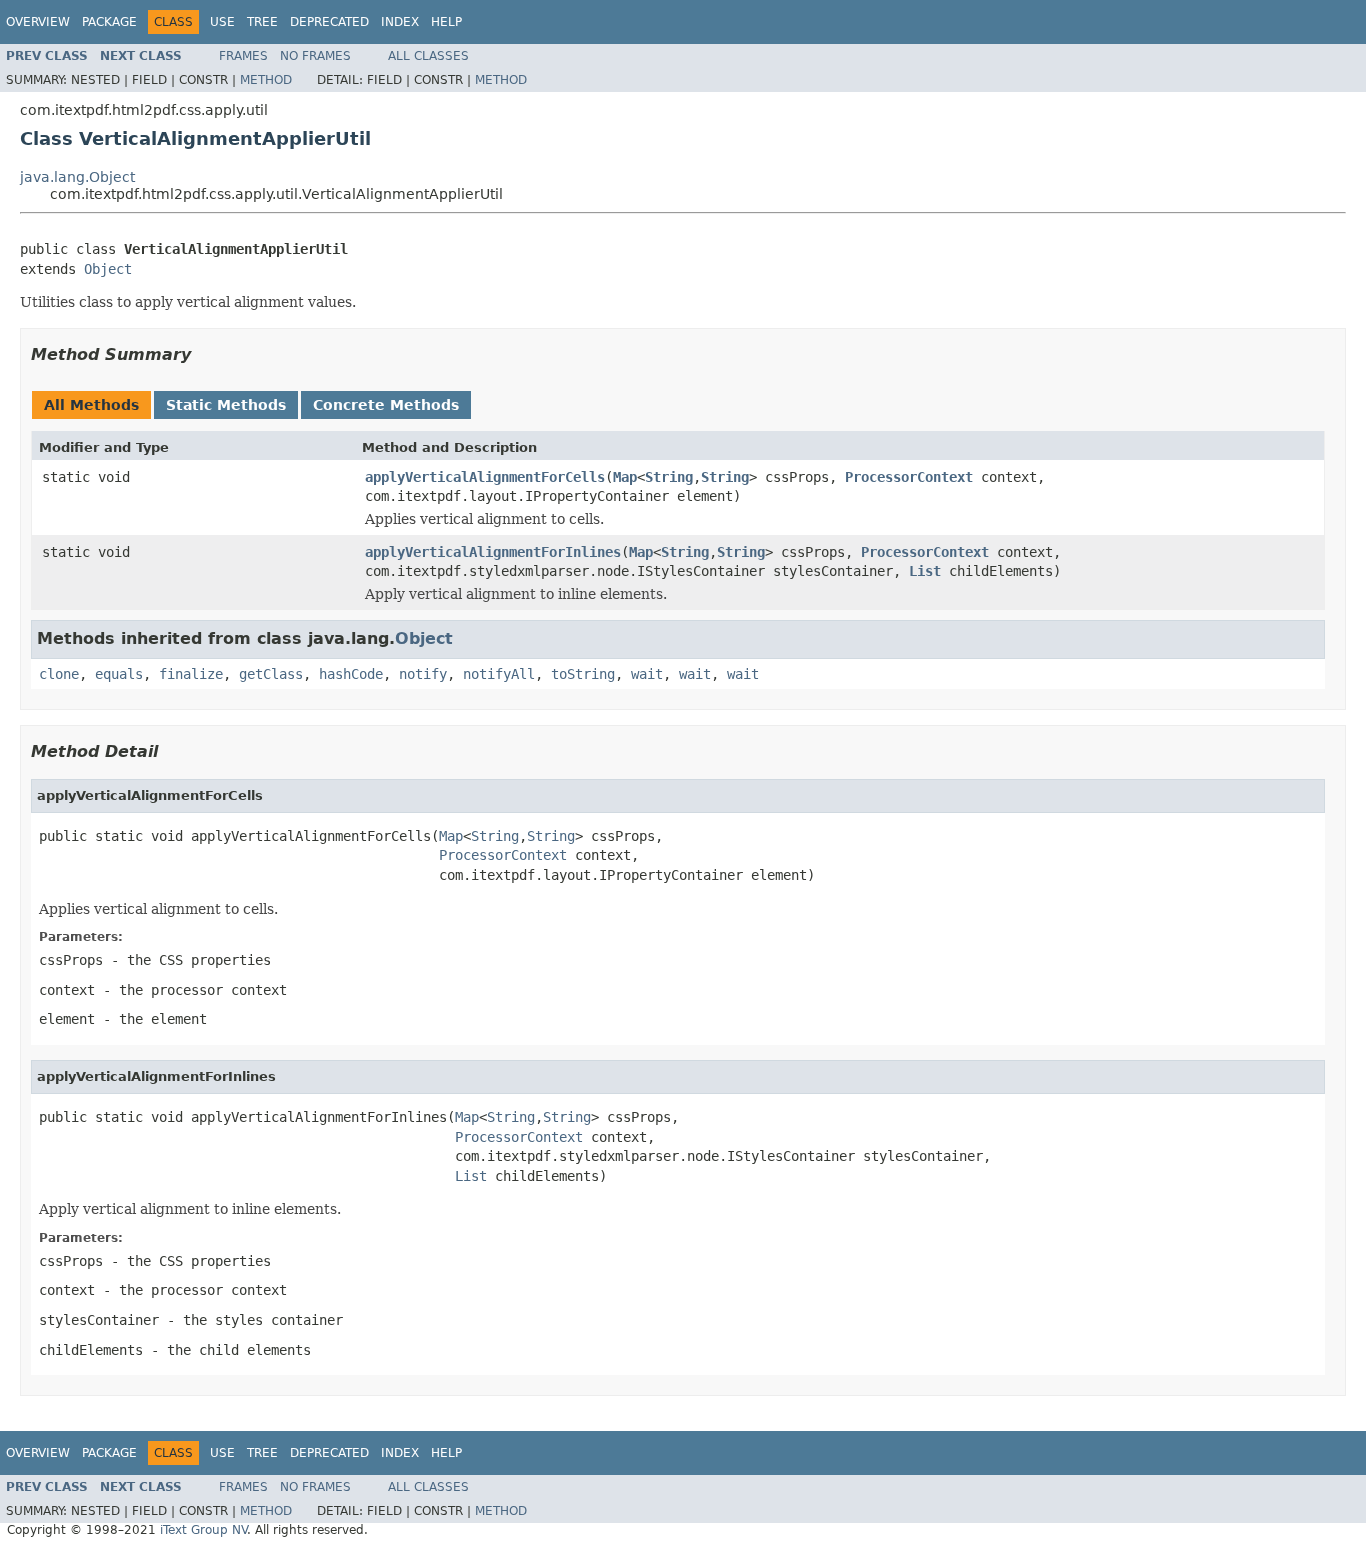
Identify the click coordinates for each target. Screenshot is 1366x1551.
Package (109, 22)
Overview (38, 22)
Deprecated (329, 22)
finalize (191, 674)
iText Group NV (203, 1530)
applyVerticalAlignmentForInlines (493, 552)
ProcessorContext (909, 477)
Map (625, 477)
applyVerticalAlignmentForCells (485, 477)
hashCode (351, 674)
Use (222, 22)
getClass (271, 674)
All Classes (428, 56)
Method (266, 80)
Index (400, 22)
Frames (243, 56)
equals (119, 674)
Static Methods (226, 405)
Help (446, 22)
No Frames (315, 56)
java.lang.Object (77, 177)
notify (423, 674)
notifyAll (499, 674)
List (925, 571)
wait (647, 674)
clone (59, 674)
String (669, 477)
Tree (262, 22)
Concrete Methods (386, 405)
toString (583, 674)
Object (108, 269)
